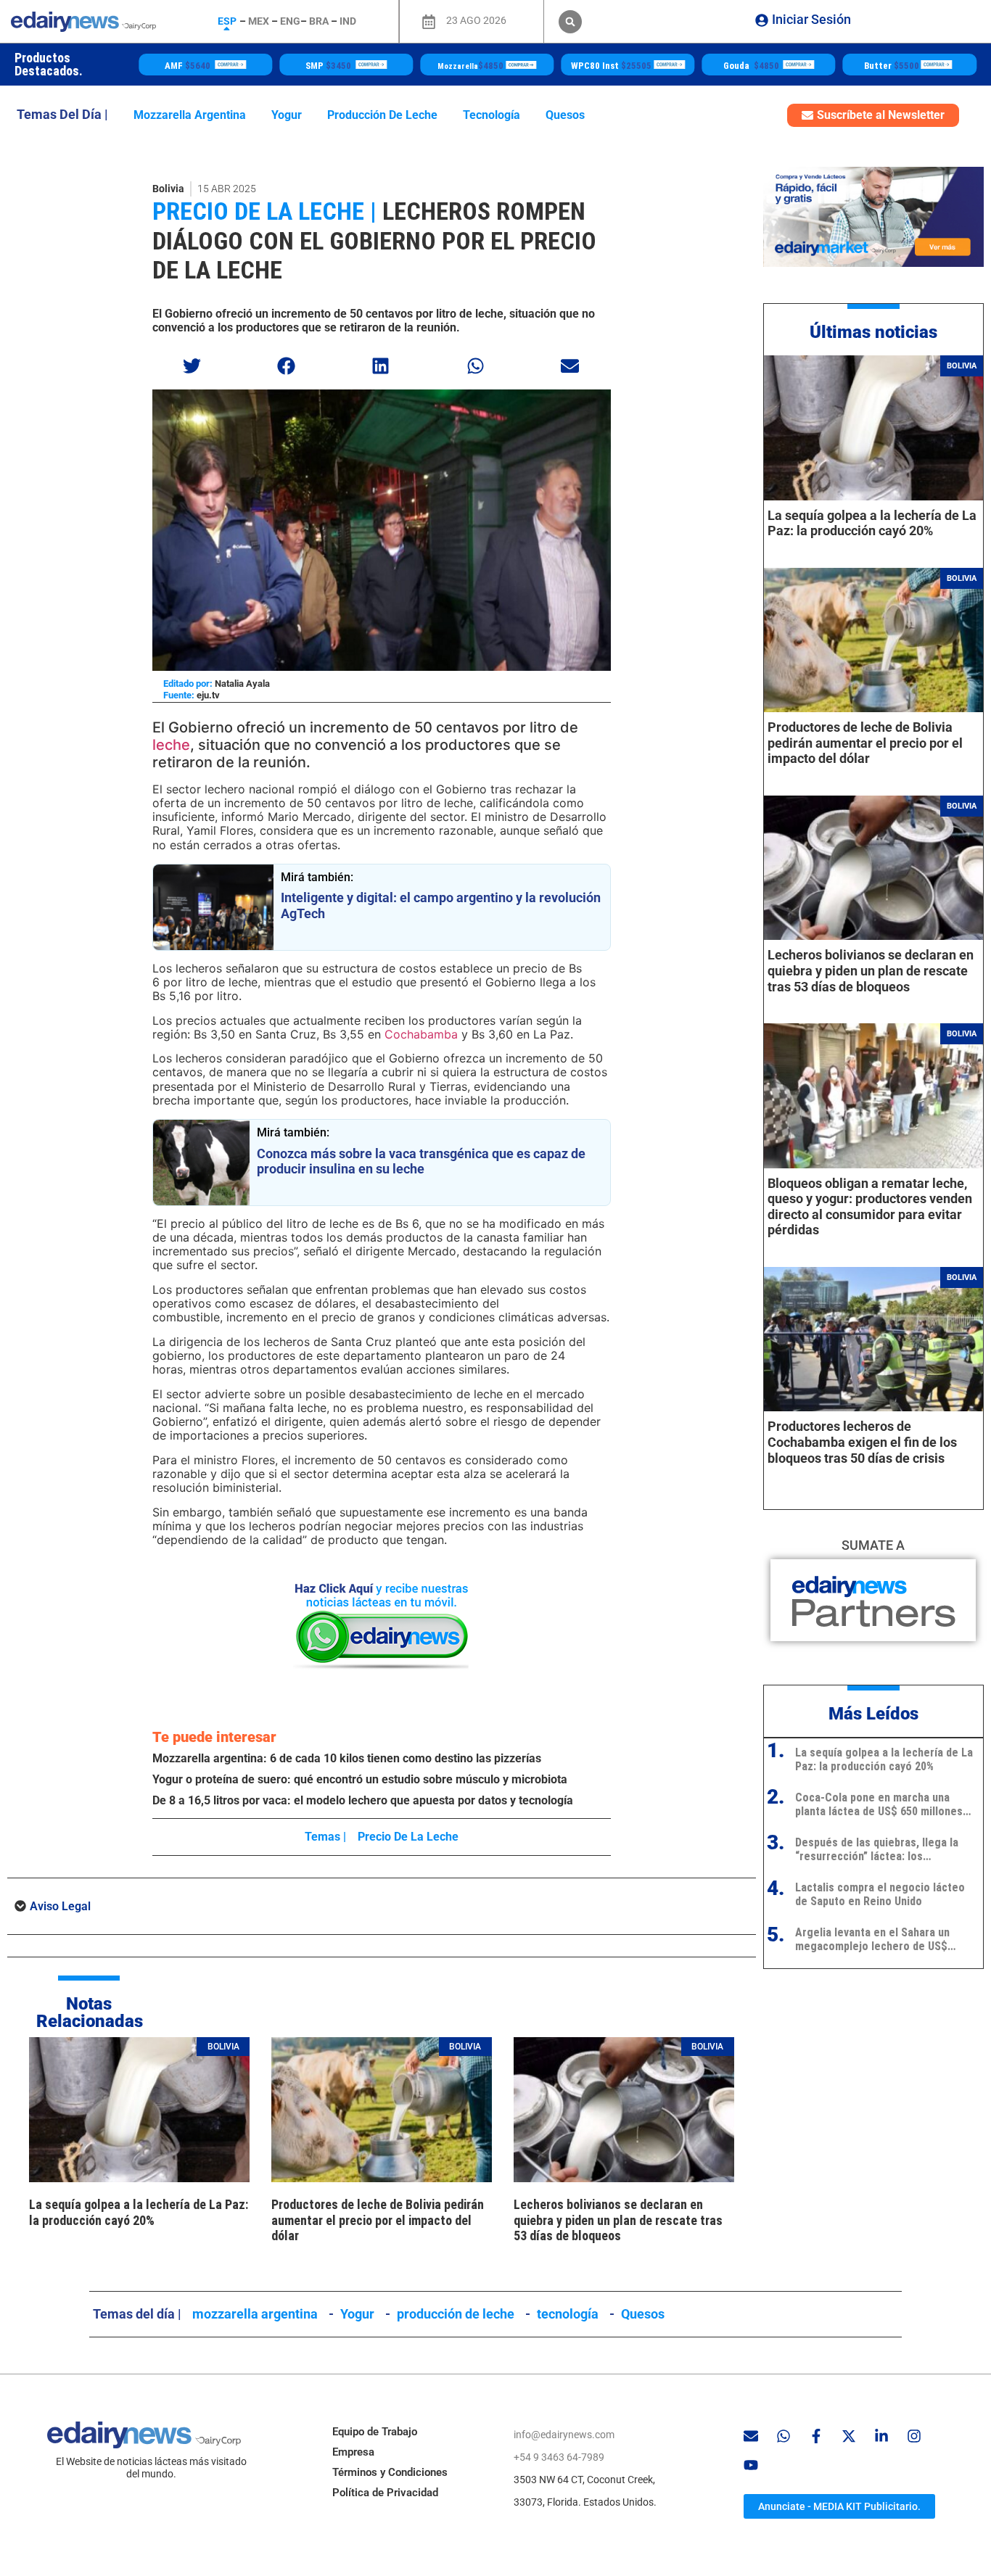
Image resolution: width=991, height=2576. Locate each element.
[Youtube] (751, 2465)
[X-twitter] (849, 2436)
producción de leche (382, 115)
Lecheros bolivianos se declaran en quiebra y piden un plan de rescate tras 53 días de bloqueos (618, 2220)
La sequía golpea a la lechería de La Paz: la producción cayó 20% (139, 2212)
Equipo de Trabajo (375, 2432)
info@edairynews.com (564, 2435)
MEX (259, 21)
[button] (570, 22)
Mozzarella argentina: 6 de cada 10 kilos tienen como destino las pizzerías (347, 1758)
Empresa (353, 2452)
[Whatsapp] (784, 2436)
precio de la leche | (264, 211)
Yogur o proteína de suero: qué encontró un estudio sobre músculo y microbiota (360, 1779)
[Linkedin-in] (881, 2436)
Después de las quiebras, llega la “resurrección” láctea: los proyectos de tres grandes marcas (881, 1849)
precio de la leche (408, 1837)
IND (348, 21)
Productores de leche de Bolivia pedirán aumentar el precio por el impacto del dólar (378, 2220)
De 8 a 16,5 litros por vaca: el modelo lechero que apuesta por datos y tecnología (363, 1800)
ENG (290, 21)
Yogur (287, 115)
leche (171, 745)
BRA (319, 21)
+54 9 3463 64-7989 (559, 2457)
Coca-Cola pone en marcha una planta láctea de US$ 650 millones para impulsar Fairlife (879, 1804)
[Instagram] (914, 2436)
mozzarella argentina (190, 115)
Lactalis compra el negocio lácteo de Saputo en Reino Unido (880, 1894)
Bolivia (168, 189)
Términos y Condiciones (390, 2472)
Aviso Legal (60, 1906)
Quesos (565, 115)
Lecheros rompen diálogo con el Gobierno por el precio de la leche (374, 241)
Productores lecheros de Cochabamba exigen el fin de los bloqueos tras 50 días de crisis (862, 1442)
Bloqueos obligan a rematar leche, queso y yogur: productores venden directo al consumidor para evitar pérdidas (870, 1207)
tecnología (492, 115)
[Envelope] (751, 2436)
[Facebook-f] (816, 2436)
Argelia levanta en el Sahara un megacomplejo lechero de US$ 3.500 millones (872, 1939)
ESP (227, 21)
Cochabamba (419, 1034)
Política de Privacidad (385, 2493)
